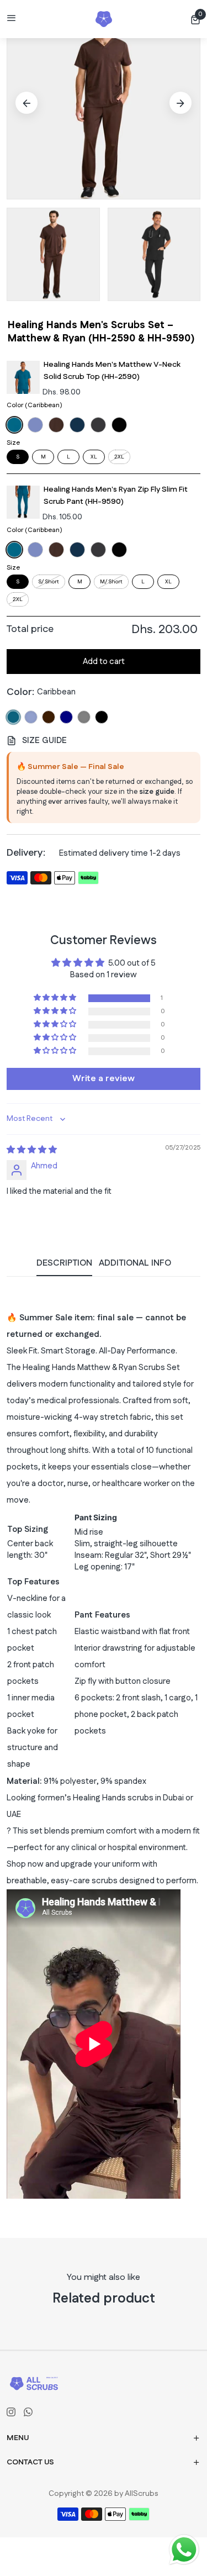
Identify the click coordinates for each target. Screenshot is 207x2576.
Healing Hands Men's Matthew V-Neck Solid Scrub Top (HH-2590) (112, 371)
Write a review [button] (104, 1079)
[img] (32, 1150)
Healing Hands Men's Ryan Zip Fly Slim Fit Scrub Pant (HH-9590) (116, 496)
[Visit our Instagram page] (11, 2412)
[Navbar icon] (12, 19)
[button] (195, 19)
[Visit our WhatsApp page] (28, 2412)
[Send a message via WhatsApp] (184, 2550)
